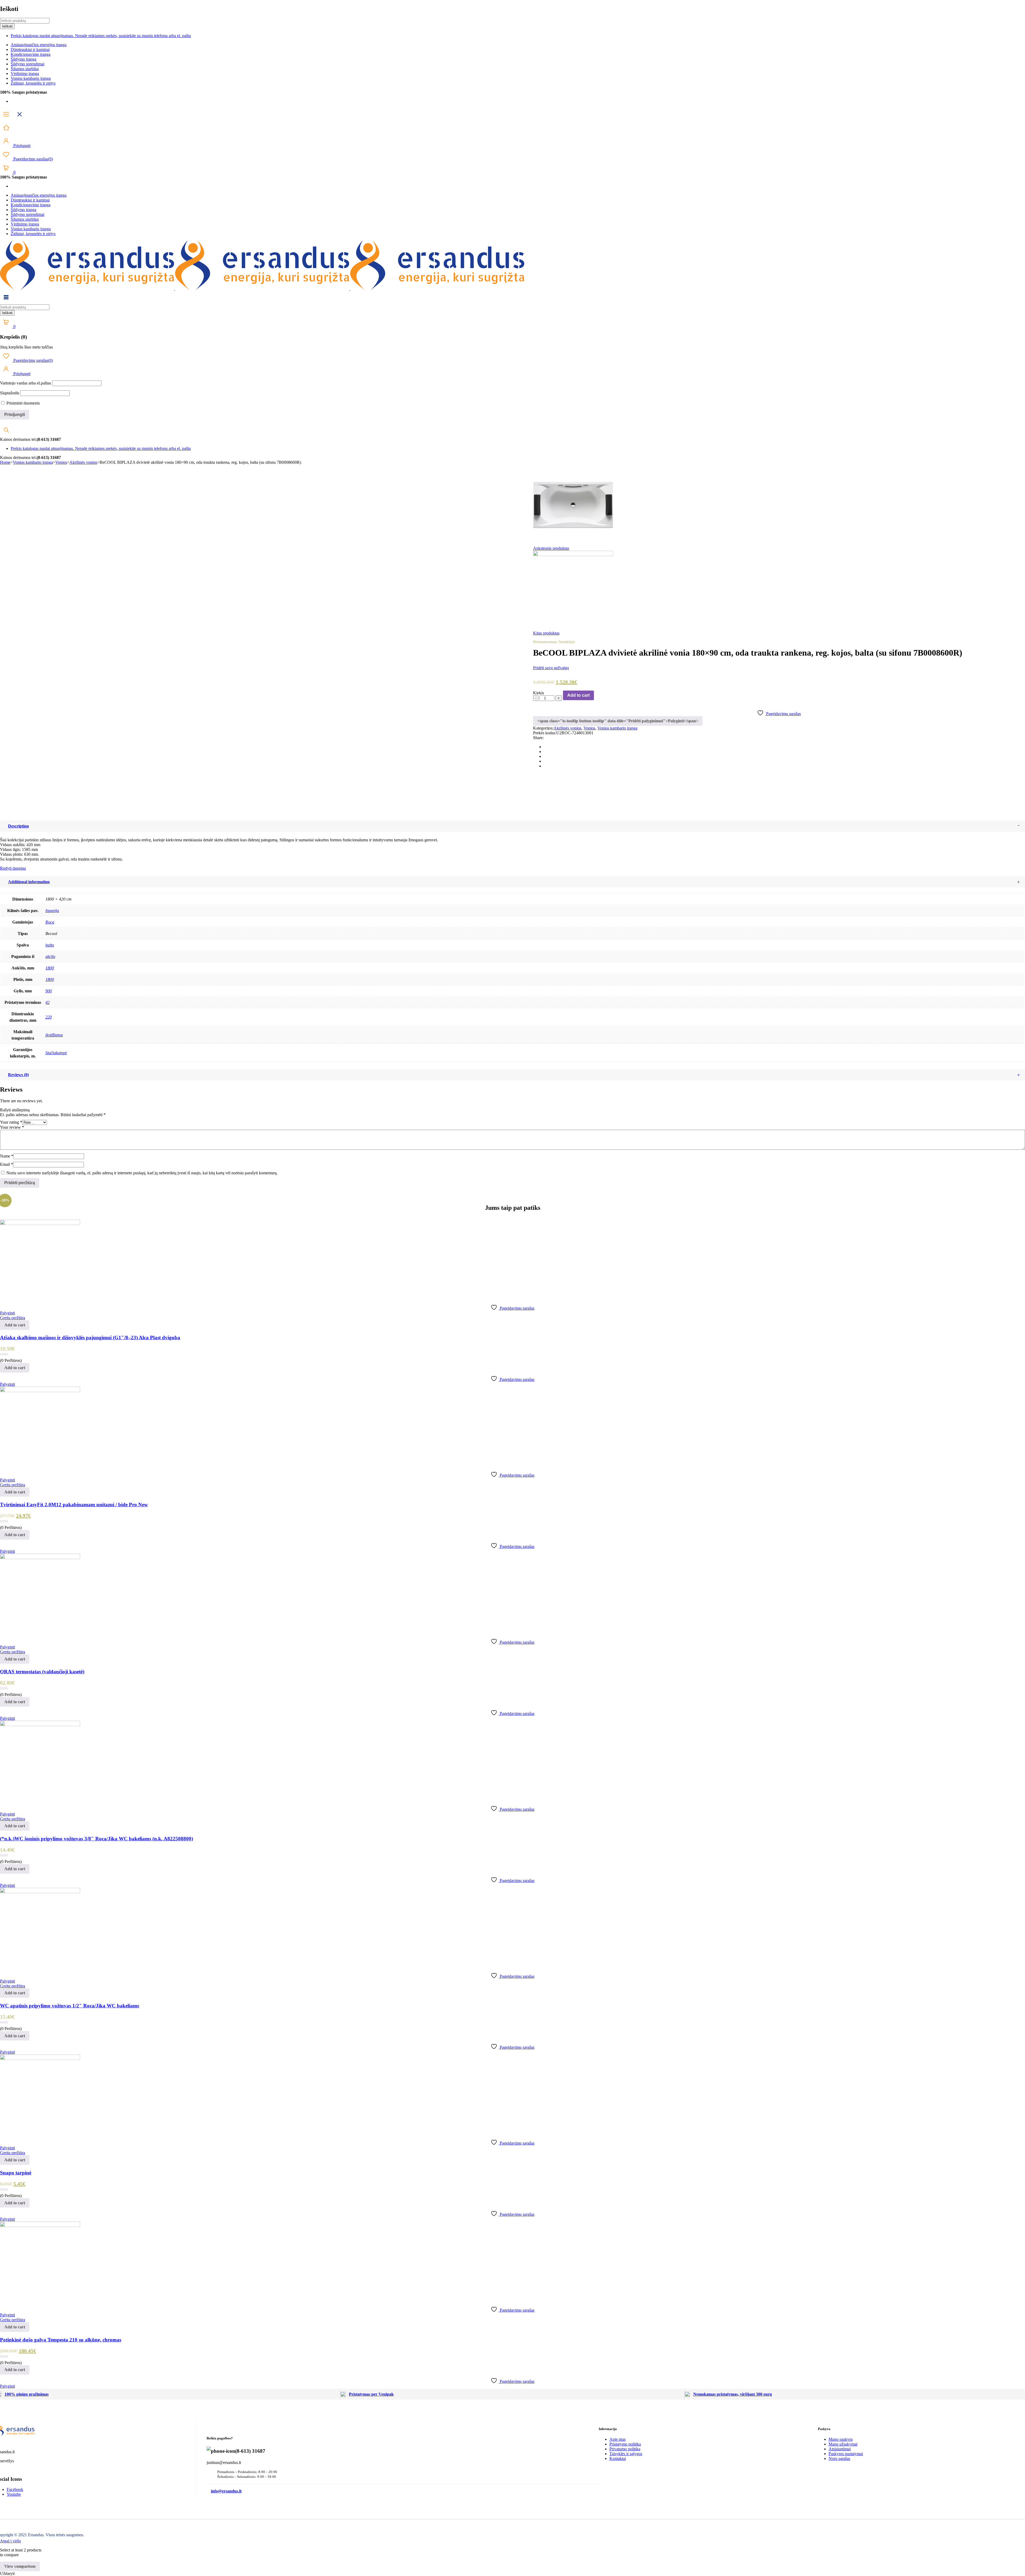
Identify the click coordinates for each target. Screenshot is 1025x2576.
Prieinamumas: (545, 642)
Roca (50, 922)
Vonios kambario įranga (31, 78)
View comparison (20, 2566)
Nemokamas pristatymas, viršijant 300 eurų (733, 2394)
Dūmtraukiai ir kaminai (30, 49)
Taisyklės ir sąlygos (626, 2454)
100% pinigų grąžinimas (27, 2394)
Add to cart (578, 695)
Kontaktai (618, 2458)
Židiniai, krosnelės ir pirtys (33, 83)
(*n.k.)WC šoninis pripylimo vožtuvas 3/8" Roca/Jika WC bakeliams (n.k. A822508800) (96, 1839)
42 (48, 1002)
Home (5, 462)
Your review (12, 1127)
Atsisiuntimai (840, 2449)
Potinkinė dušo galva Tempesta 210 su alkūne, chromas (61, 2340)
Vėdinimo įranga (25, 74)
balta (50, 945)
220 (49, 1017)
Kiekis (539, 693)
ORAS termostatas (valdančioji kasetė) (42, 1672)
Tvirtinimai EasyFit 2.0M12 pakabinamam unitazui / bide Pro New (74, 1505)
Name (7, 1156)
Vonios (61, 462)
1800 (50, 968)
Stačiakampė (56, 1053)
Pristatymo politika (625, 2444)
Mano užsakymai (843, 2444)
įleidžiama (54, 1035)
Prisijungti (21, 146)
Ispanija (52, 911)
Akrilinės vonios (83, 462)
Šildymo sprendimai (27, 64)
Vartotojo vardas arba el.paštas (25, 383)
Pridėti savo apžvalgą (551, 668)
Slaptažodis (10, 393)
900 (49, 991)
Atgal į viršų (10, 2541)
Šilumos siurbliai (25, 69)
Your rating (11, 1122)
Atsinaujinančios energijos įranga (39, 45)
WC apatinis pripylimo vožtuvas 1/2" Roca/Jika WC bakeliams (70, 2006)
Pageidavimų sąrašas (33, 159)
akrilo (50, 956)
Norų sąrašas (839, 2458)
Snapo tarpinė (16, 2173)
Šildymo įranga (23, 59)
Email (7, 1164)
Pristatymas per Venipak (371, 2394)
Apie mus (618, 2439)
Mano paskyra (841, 2439)
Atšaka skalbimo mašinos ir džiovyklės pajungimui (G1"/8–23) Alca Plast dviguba (90, 1337)
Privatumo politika (625, 2449)
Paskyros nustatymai (846, 2454)
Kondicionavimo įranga (31, 54)
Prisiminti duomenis (23, 403)
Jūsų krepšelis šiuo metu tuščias (26, 347)
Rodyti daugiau (13, 868)
